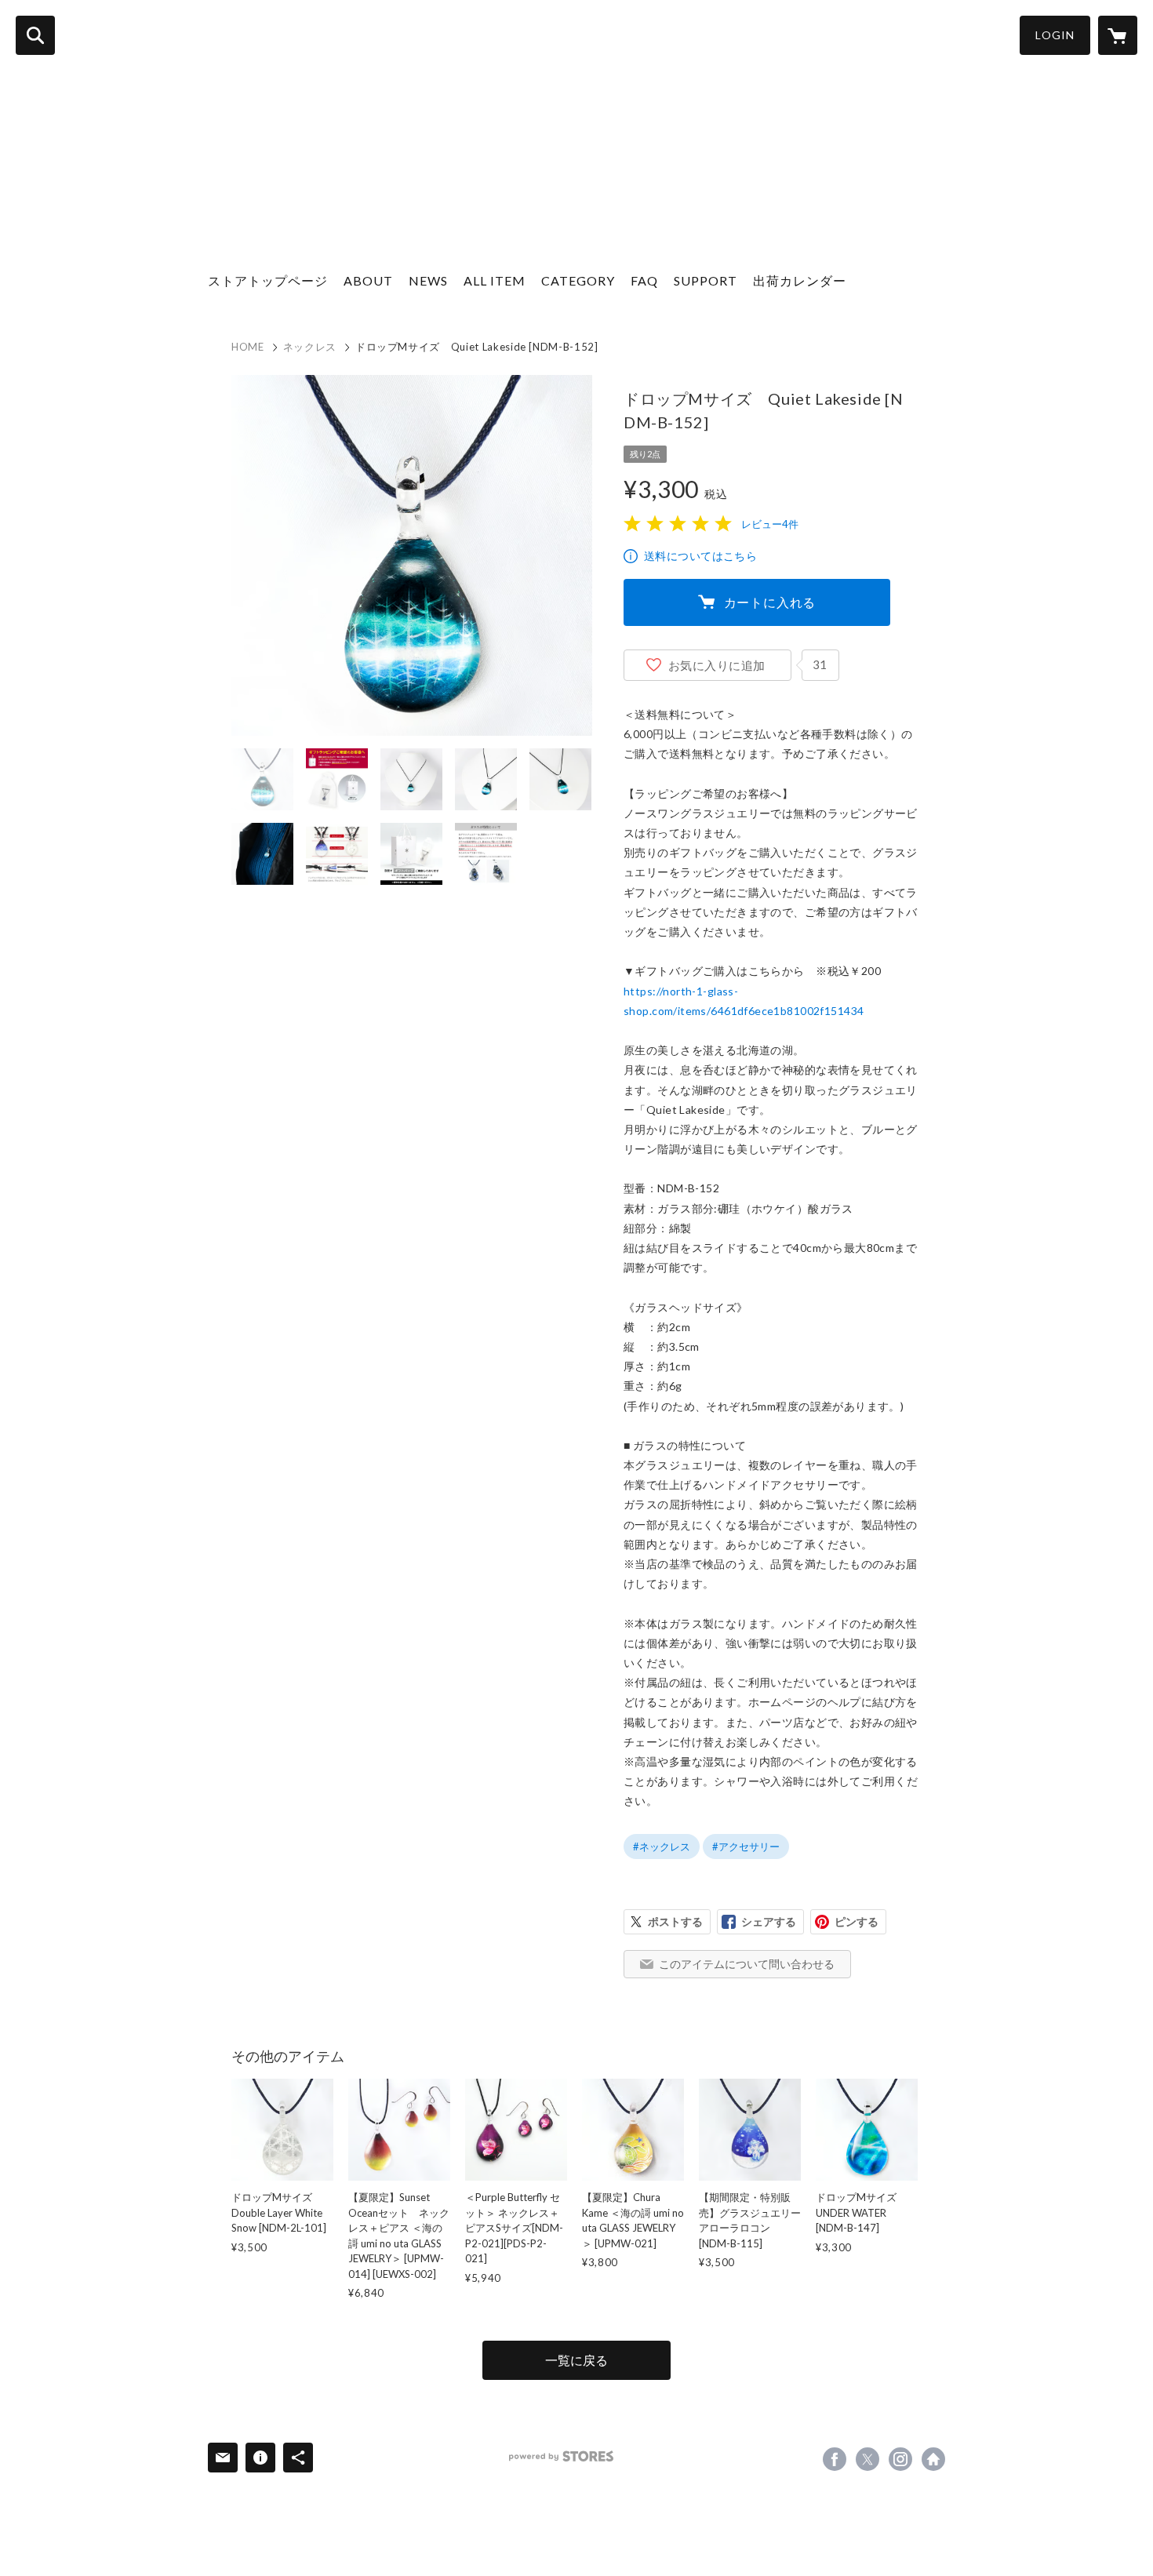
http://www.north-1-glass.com (933, 2459)
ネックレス (310, 347)
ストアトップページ (268, 280)
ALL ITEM (495, 280)
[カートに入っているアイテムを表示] (1118, 35)
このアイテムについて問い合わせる (747, 1964)
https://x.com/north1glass (867, 2459)
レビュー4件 (770, 524)
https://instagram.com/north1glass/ (900, 2459)
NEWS (428, 280)
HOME (248, 347)
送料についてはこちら (700, 556)
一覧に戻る (576, 2360)
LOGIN (1055, 35)
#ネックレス (662, 1846)
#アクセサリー (746, 1846)
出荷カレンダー (800, 280)
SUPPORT (706, 280)
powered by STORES (561, 2456)
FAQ (644, 280)
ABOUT (368, 280)
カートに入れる (770, 602)
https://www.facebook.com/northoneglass (835, 2459)
